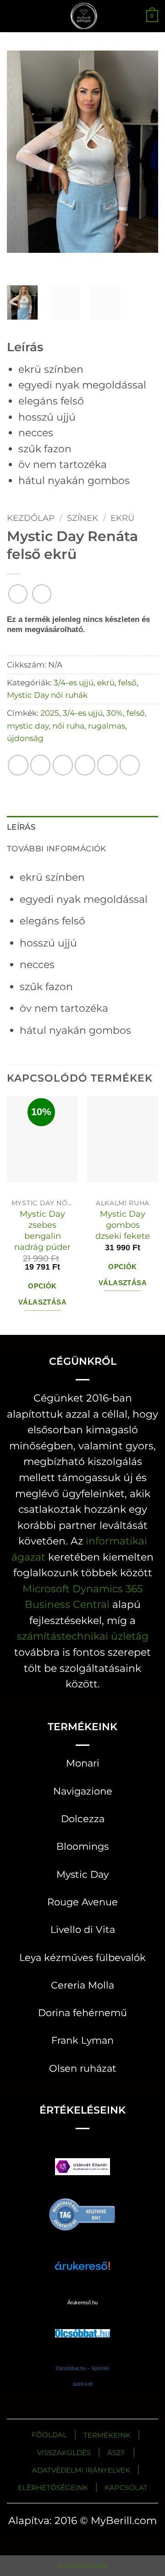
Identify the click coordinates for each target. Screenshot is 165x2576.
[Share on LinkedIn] (130, 765)
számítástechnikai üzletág (83, 1636)
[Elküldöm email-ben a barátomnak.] (85, 765)
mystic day (28, 726)
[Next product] (18, 594)
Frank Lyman (82, 2040)
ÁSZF (116, 2453)
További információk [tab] (57, 848)
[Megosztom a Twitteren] (63, 765)
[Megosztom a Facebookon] (41, 765)
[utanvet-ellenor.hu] (82, 2169)
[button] (14, 16)
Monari (83, 1763)
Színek (82, 518)
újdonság (25, 738)
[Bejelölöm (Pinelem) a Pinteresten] (107, 765)
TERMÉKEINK (107, 2435)
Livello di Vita (83, 1929)
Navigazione (83, 1791)
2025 (50, 713)
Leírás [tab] (21, 827)
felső (127, 682)
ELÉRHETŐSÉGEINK (53, 2488)
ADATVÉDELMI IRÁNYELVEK (81, 2470)
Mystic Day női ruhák (47, 695)
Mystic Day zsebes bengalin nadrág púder (42, 1230)
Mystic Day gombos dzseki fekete (123, 1225)
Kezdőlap (31, 518)
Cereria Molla (82, 1985)
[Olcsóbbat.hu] (82, 2324)
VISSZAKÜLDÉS (64, 2453)
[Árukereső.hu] (82, 2213)
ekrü (122, 518)
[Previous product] (42, 594)
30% (115, 713)
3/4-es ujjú (74, 682)
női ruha (68, 726)
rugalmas (107, 726)
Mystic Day (82, 1874)
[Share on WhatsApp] (18, 765)
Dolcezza (83, 1819)
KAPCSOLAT (126, 2488)
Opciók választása (42, 1294)
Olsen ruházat (83, 2068)
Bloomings (82, 1846)
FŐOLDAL (49, 2435)
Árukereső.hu (82, 2302)
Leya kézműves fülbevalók (82, 1958)
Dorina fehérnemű (82, 2013)
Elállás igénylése (83, 2565)
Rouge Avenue (82, 1902)
